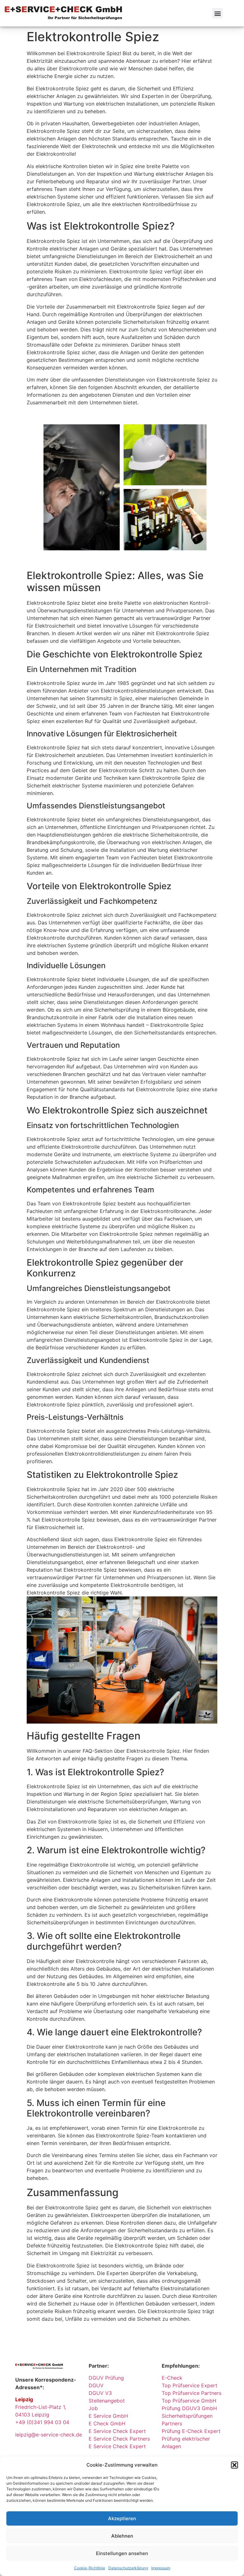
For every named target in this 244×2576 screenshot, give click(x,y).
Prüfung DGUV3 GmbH (189, 2408)
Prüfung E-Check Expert (191, 2431)
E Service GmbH (108, 2416)
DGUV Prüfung (106, 2378)
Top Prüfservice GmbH (189, 2401)
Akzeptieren (122, 2518)
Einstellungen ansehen (122, 2553)
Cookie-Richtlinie (90, 2568)
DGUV (96, 2385)
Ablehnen (122, 2536)
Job (93, 2408)
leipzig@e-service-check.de (49, 2435)
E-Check (172, 2378)
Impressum (161, 2568)
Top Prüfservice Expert (190, 2385)
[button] (234, 2465)
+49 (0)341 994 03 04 (42, 2422)
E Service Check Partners (119, 2439)
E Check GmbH (107, 2423)
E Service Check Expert (119, 2431)
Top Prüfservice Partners (192, 2393)
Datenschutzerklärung (128, 2568)
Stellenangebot (107, 2401)
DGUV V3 (100, 2393)
